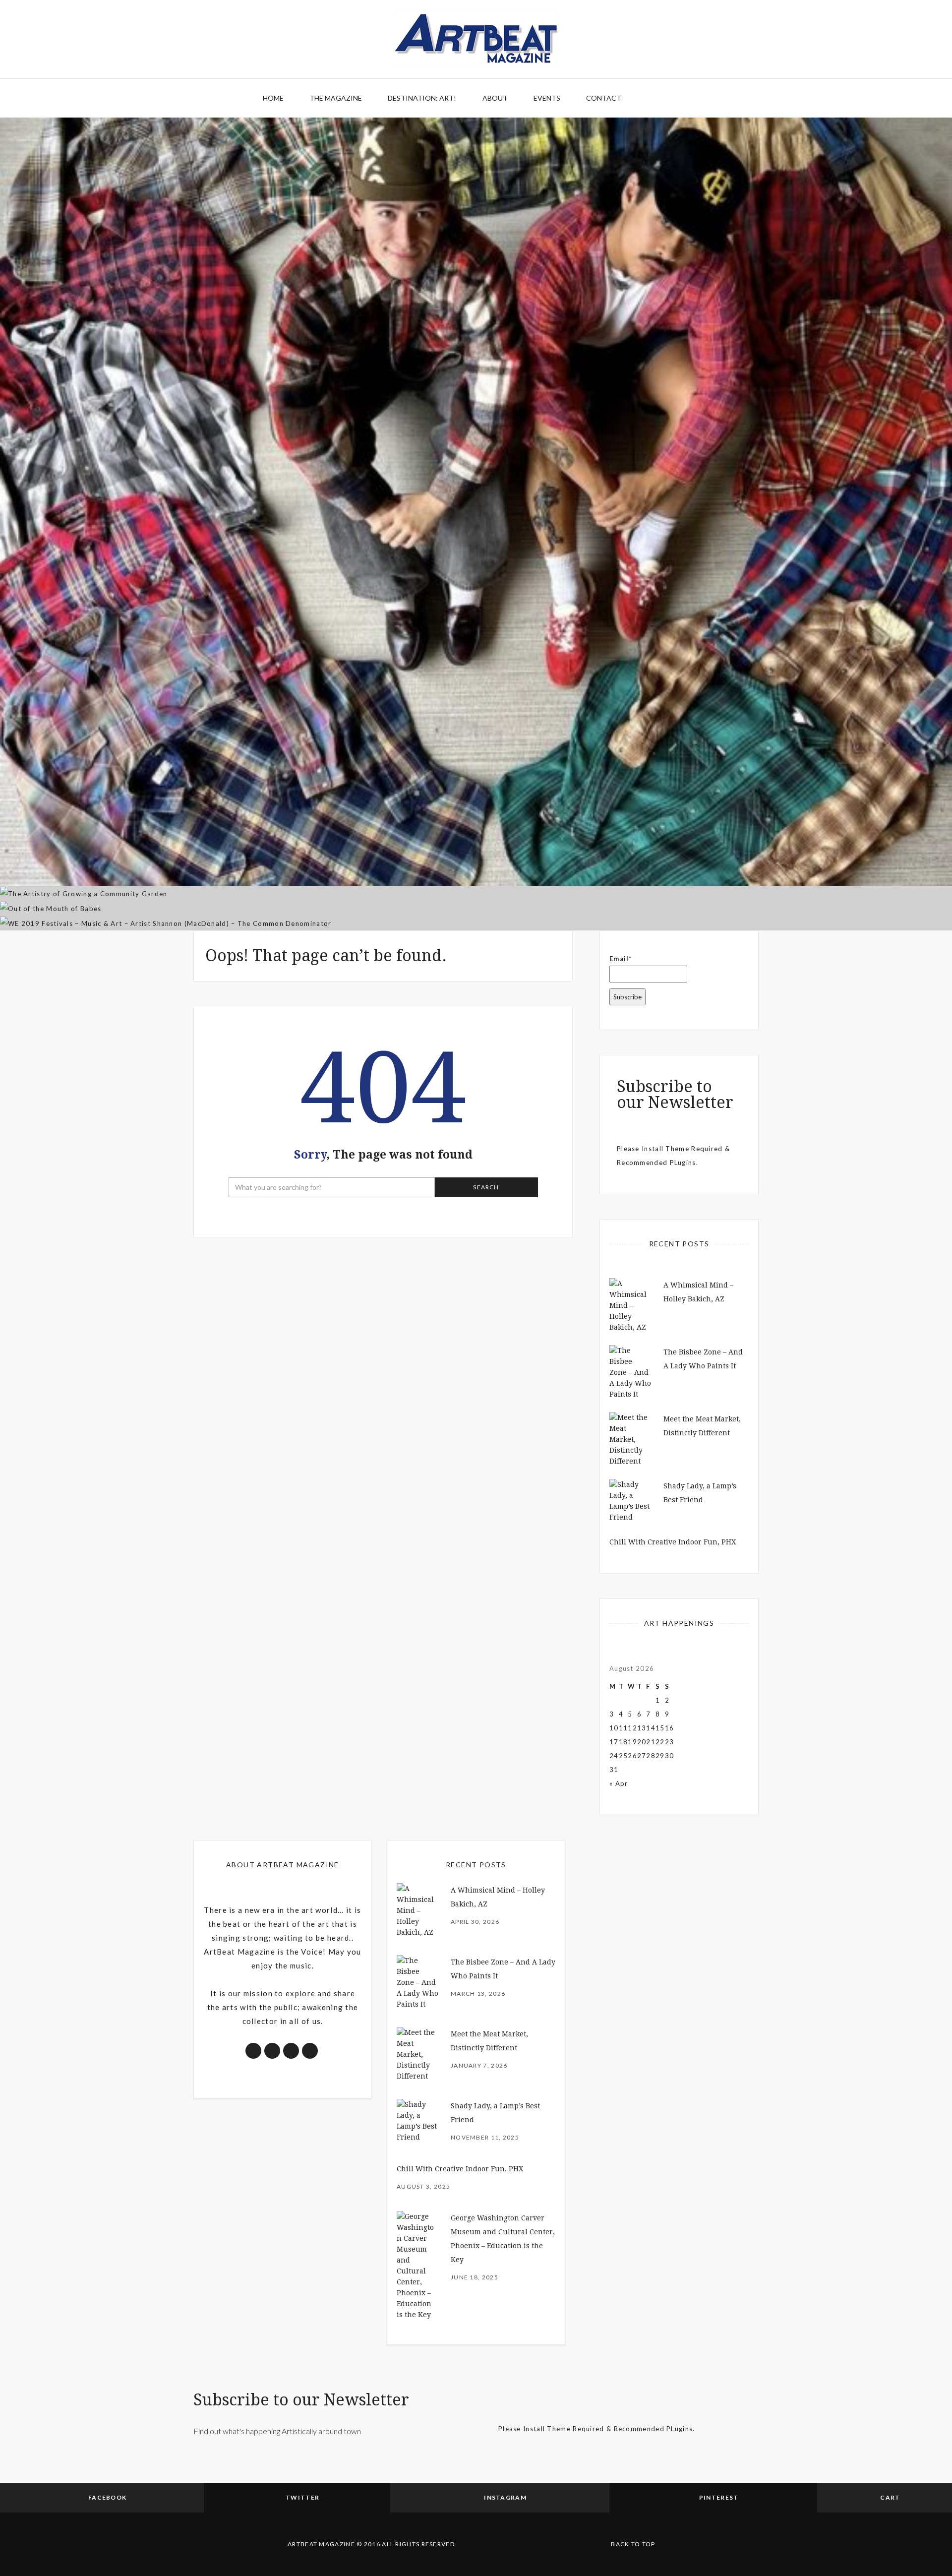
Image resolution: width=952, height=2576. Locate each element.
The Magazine (336, 98)
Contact (604, 98)
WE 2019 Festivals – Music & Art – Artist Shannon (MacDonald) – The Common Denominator (476, 873)
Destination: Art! (422, 98)
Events (547, 98)
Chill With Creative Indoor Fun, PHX (673, 1542)
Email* (621, 959)
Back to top (633, 2544)
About (495, 98)
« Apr (619, 1783)
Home (273, 98)
